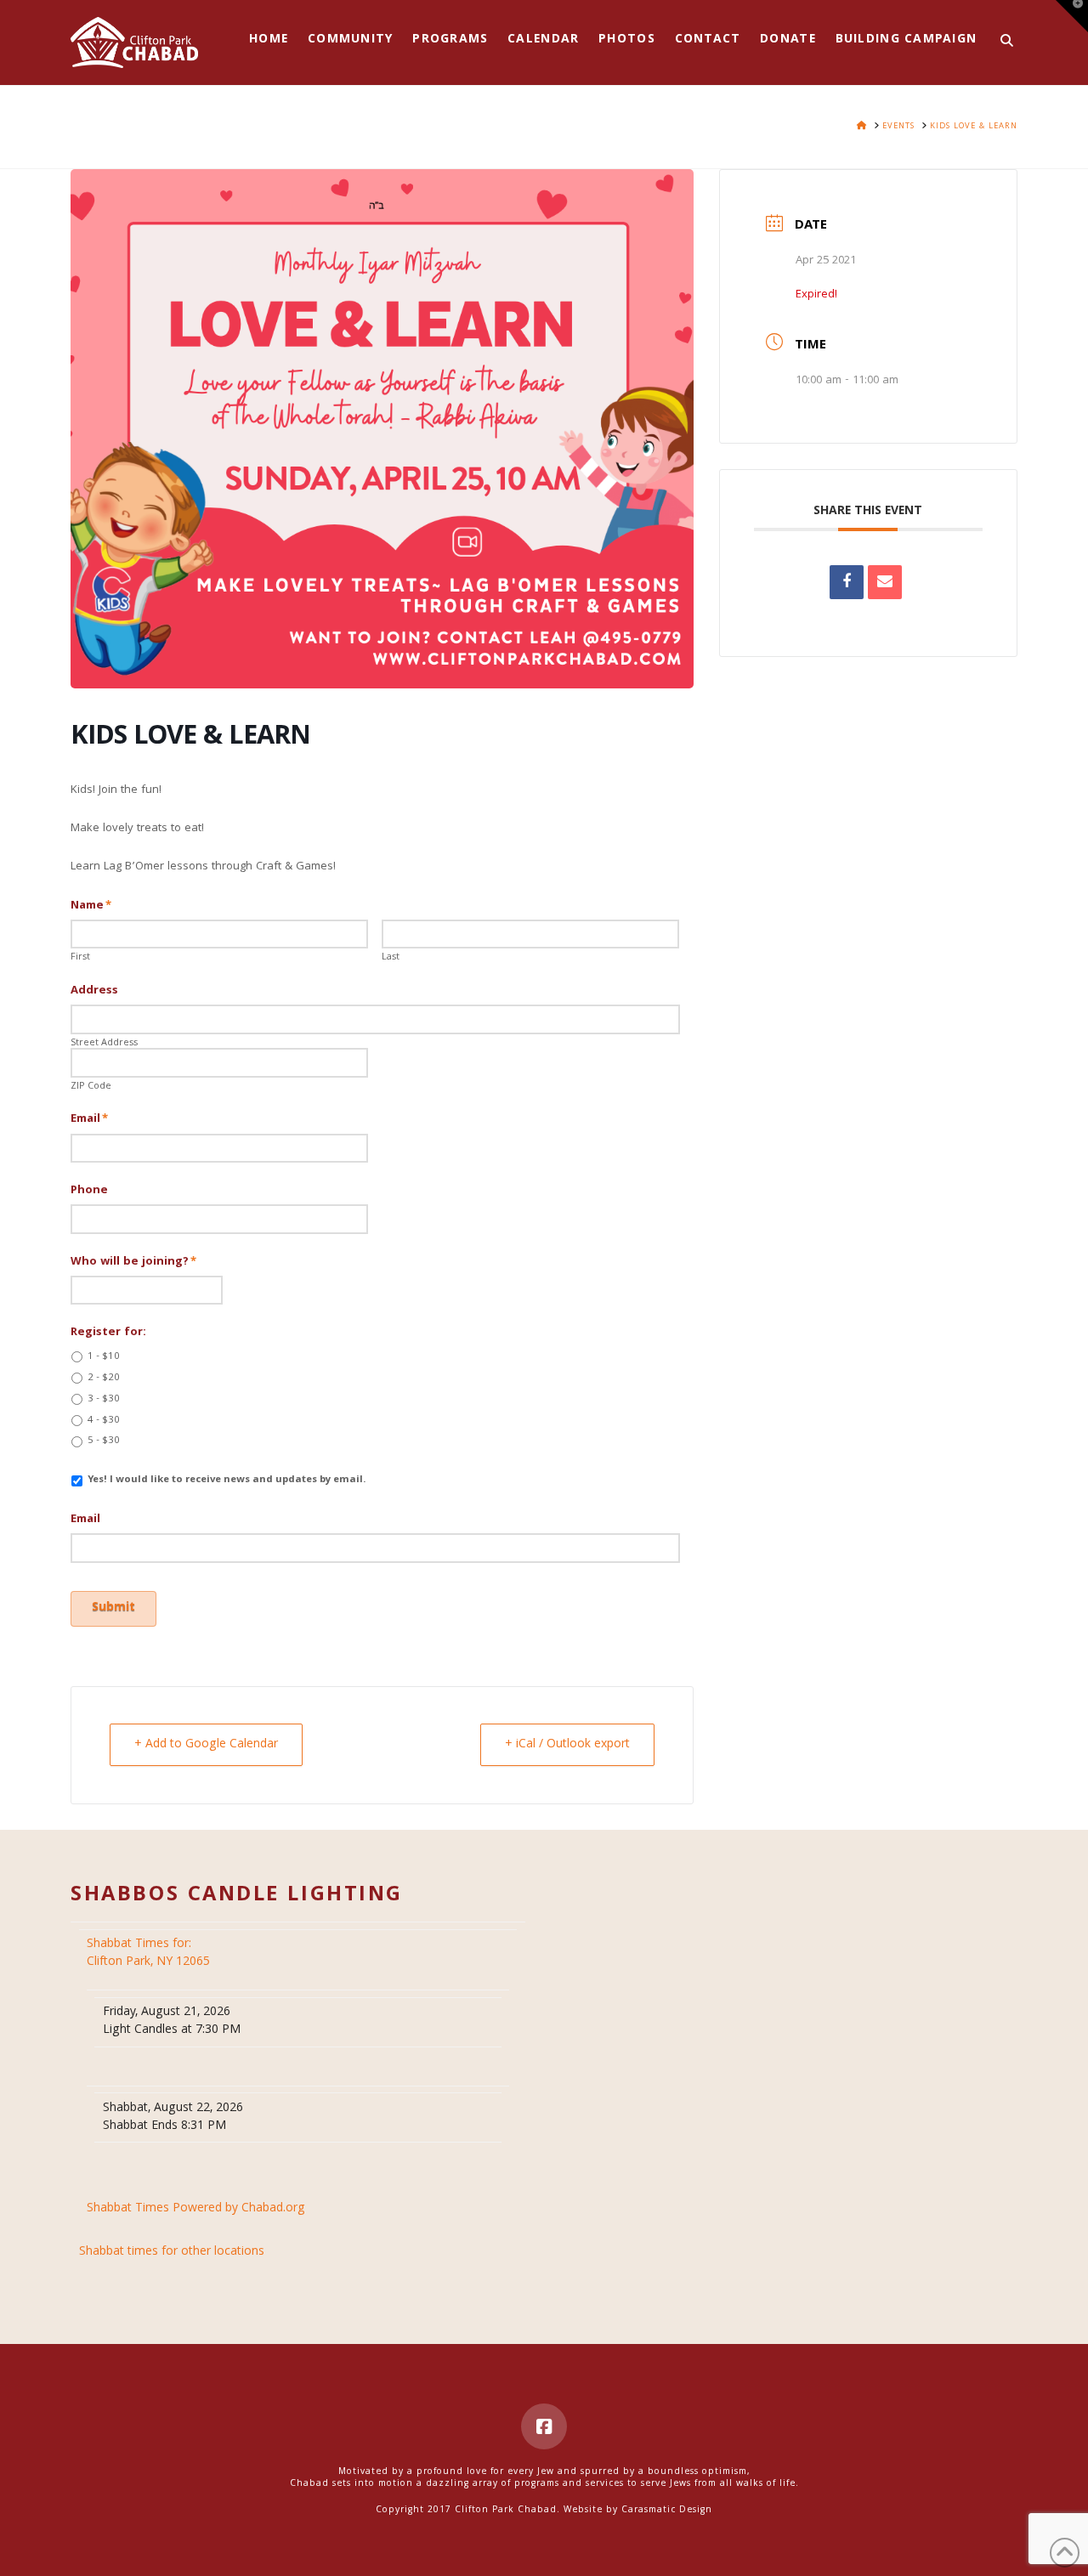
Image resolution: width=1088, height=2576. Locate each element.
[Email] (885, 582)
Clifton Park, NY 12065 (150, 1953)
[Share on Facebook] (847, 582)
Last (391, 958)
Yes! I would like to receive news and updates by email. (227, 1480)
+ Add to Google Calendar (206, 1745)
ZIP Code (91, 1087)
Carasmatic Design (667, 2511)
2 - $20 (104, 1379)
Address (94, 991)
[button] (1072, 16)
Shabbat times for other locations (172, 2253)
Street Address (104, 1044)
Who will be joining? (133, 1262)
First (80, 958)
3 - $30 (104, 1400)
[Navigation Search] (1002, 42)
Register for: (108, 1333)
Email (89, 1119)
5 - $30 (104, 1441)
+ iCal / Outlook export (567, 1745)
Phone (89, 1191)
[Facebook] (544, 2426)
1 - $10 (104, 1357)
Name (91, 906)
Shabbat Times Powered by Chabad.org (196, 2209)
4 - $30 (104, 1421)
